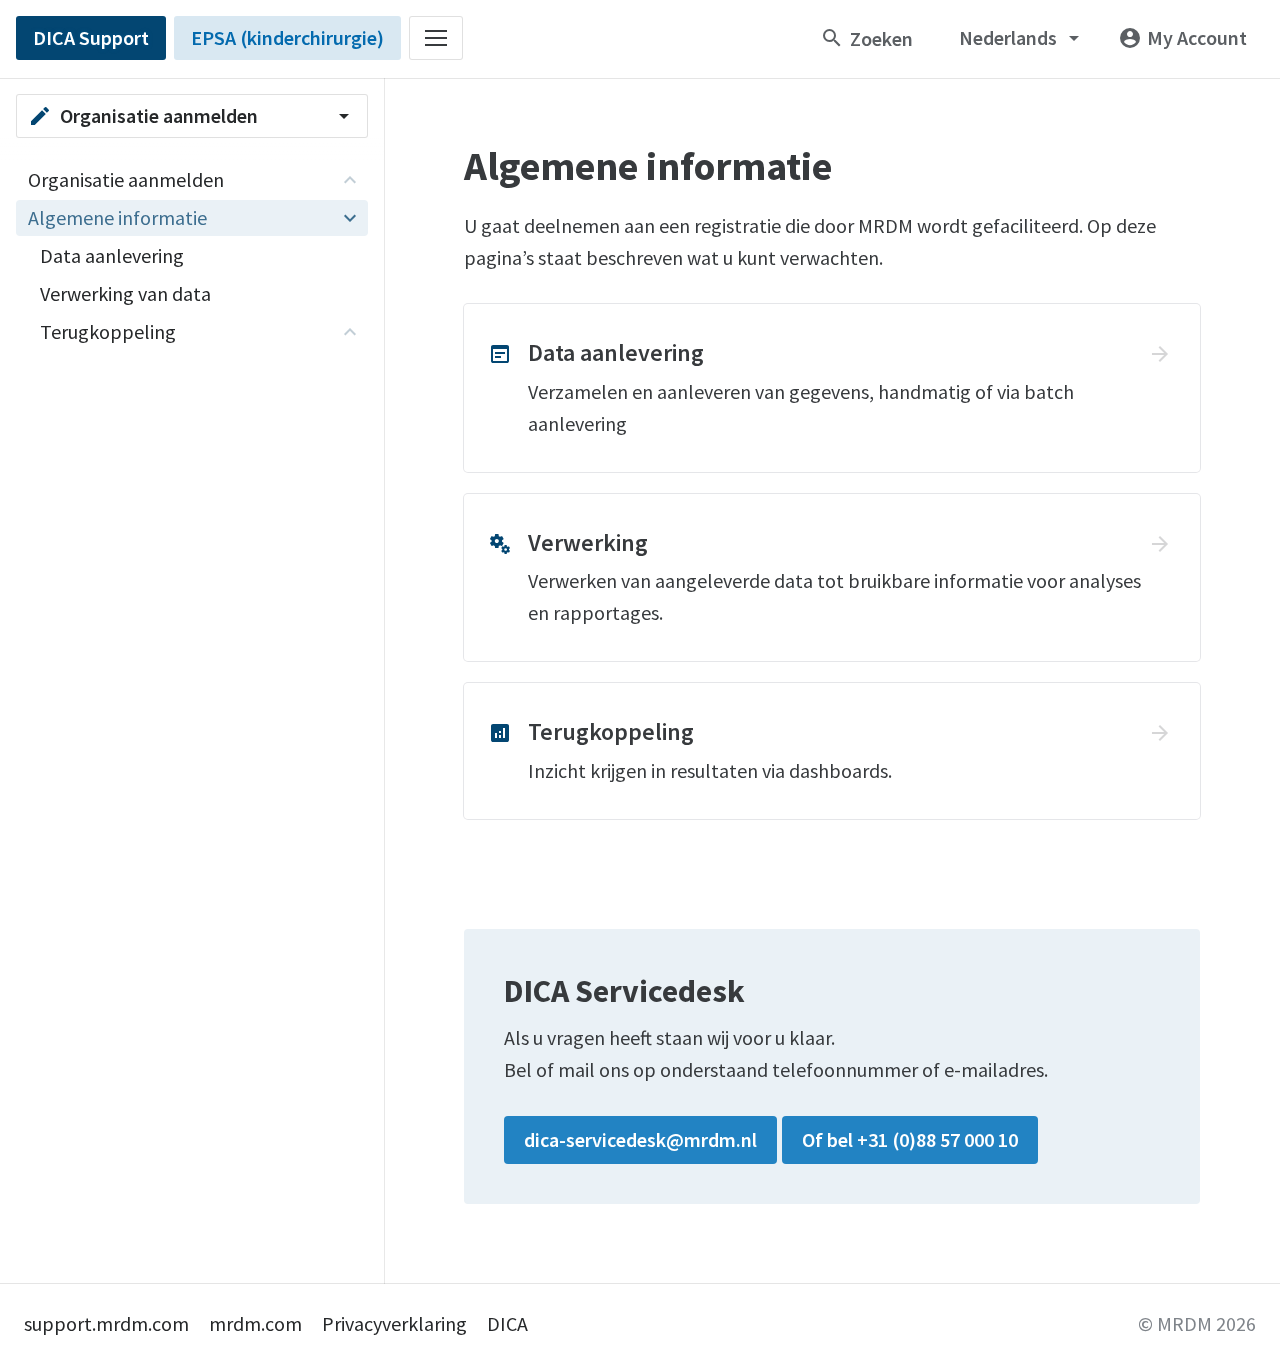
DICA (507, 1323)
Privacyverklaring (394, 1323)
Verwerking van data (125, 293)
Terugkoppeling (108, 331)
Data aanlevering (112, 255)
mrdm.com (255, 1323)
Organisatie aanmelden (126, 179)
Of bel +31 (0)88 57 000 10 (910, 1139)
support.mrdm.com (106, 1323)
